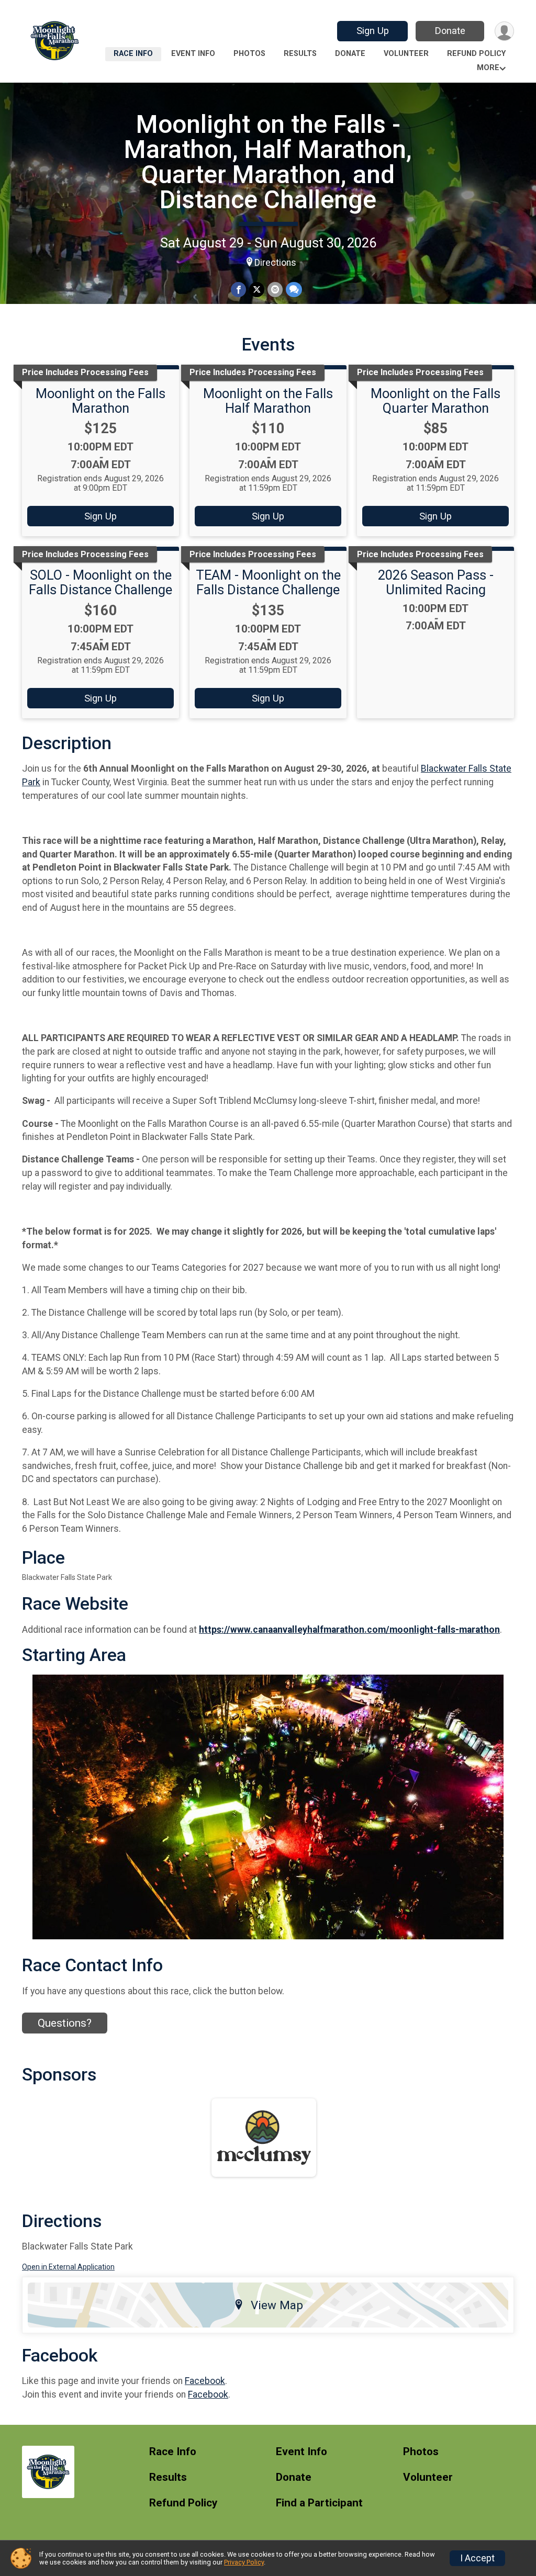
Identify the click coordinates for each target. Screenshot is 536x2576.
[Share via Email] (275, 290)
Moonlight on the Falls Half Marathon (268, 401)
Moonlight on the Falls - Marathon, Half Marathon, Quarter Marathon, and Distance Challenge (268, 162)
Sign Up (373, 31)
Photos (249, 54)
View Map (277, 2305)
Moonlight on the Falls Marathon (100, 401)
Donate (450, 31)
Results (300, 54)
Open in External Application (68, 2267)
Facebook (205, 2381)
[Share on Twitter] (257, 290)
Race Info (133, 54)
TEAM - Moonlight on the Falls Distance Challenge (268, 582)
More (488, 68)
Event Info (193, 54)
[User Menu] (504, 31)
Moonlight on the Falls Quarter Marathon (435, 401)
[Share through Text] (294, 290)
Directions (275, 263)
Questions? (65, 2023)
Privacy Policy (244, 2562)
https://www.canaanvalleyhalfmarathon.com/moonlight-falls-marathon (349, 1630)
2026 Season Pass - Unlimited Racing (436, 582)
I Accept (477, 2558)
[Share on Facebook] (238, 290)
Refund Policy (476, 54)
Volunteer (406, 54)
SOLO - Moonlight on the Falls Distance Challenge (100, 582)
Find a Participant (319, 2503)
